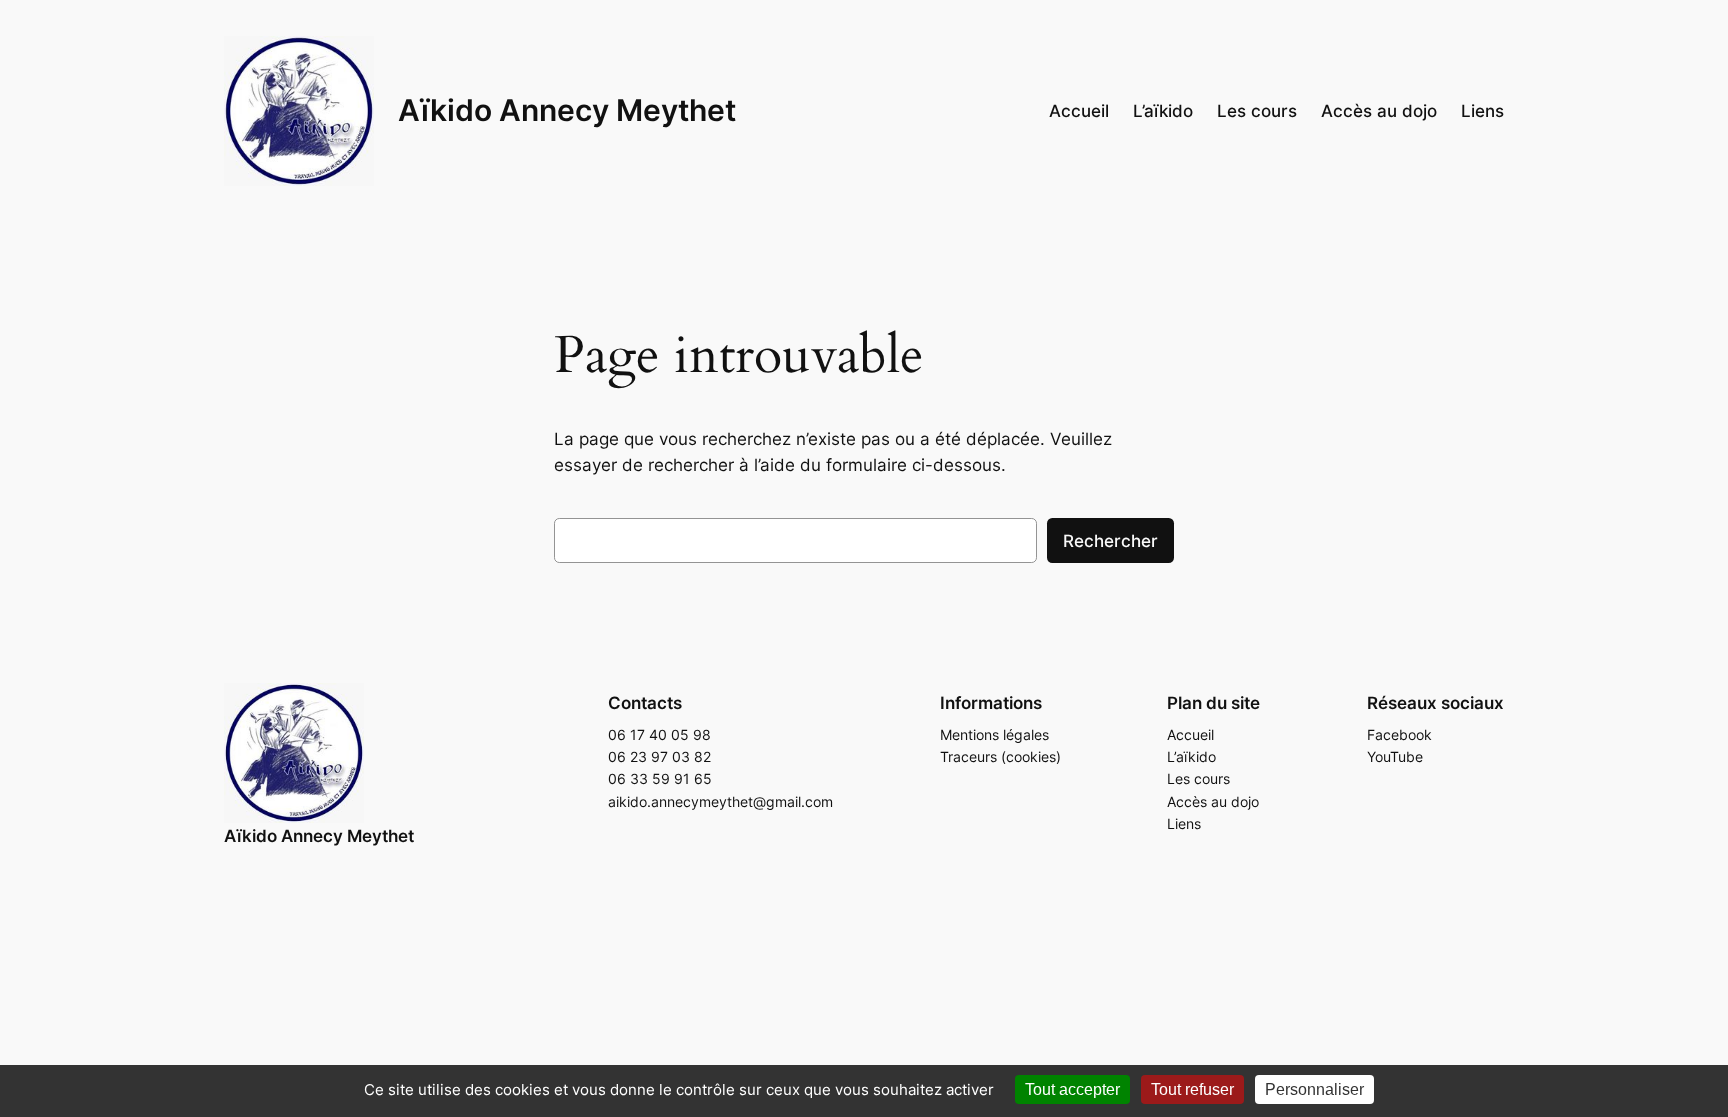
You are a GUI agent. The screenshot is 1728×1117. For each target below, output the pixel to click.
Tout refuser (1192, 1089)
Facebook (1399, 734)
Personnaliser (1314, 1089)
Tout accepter (1072, 1089)
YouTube (1395, 756)
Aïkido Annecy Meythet (567, 110)
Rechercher (1110, 541)
